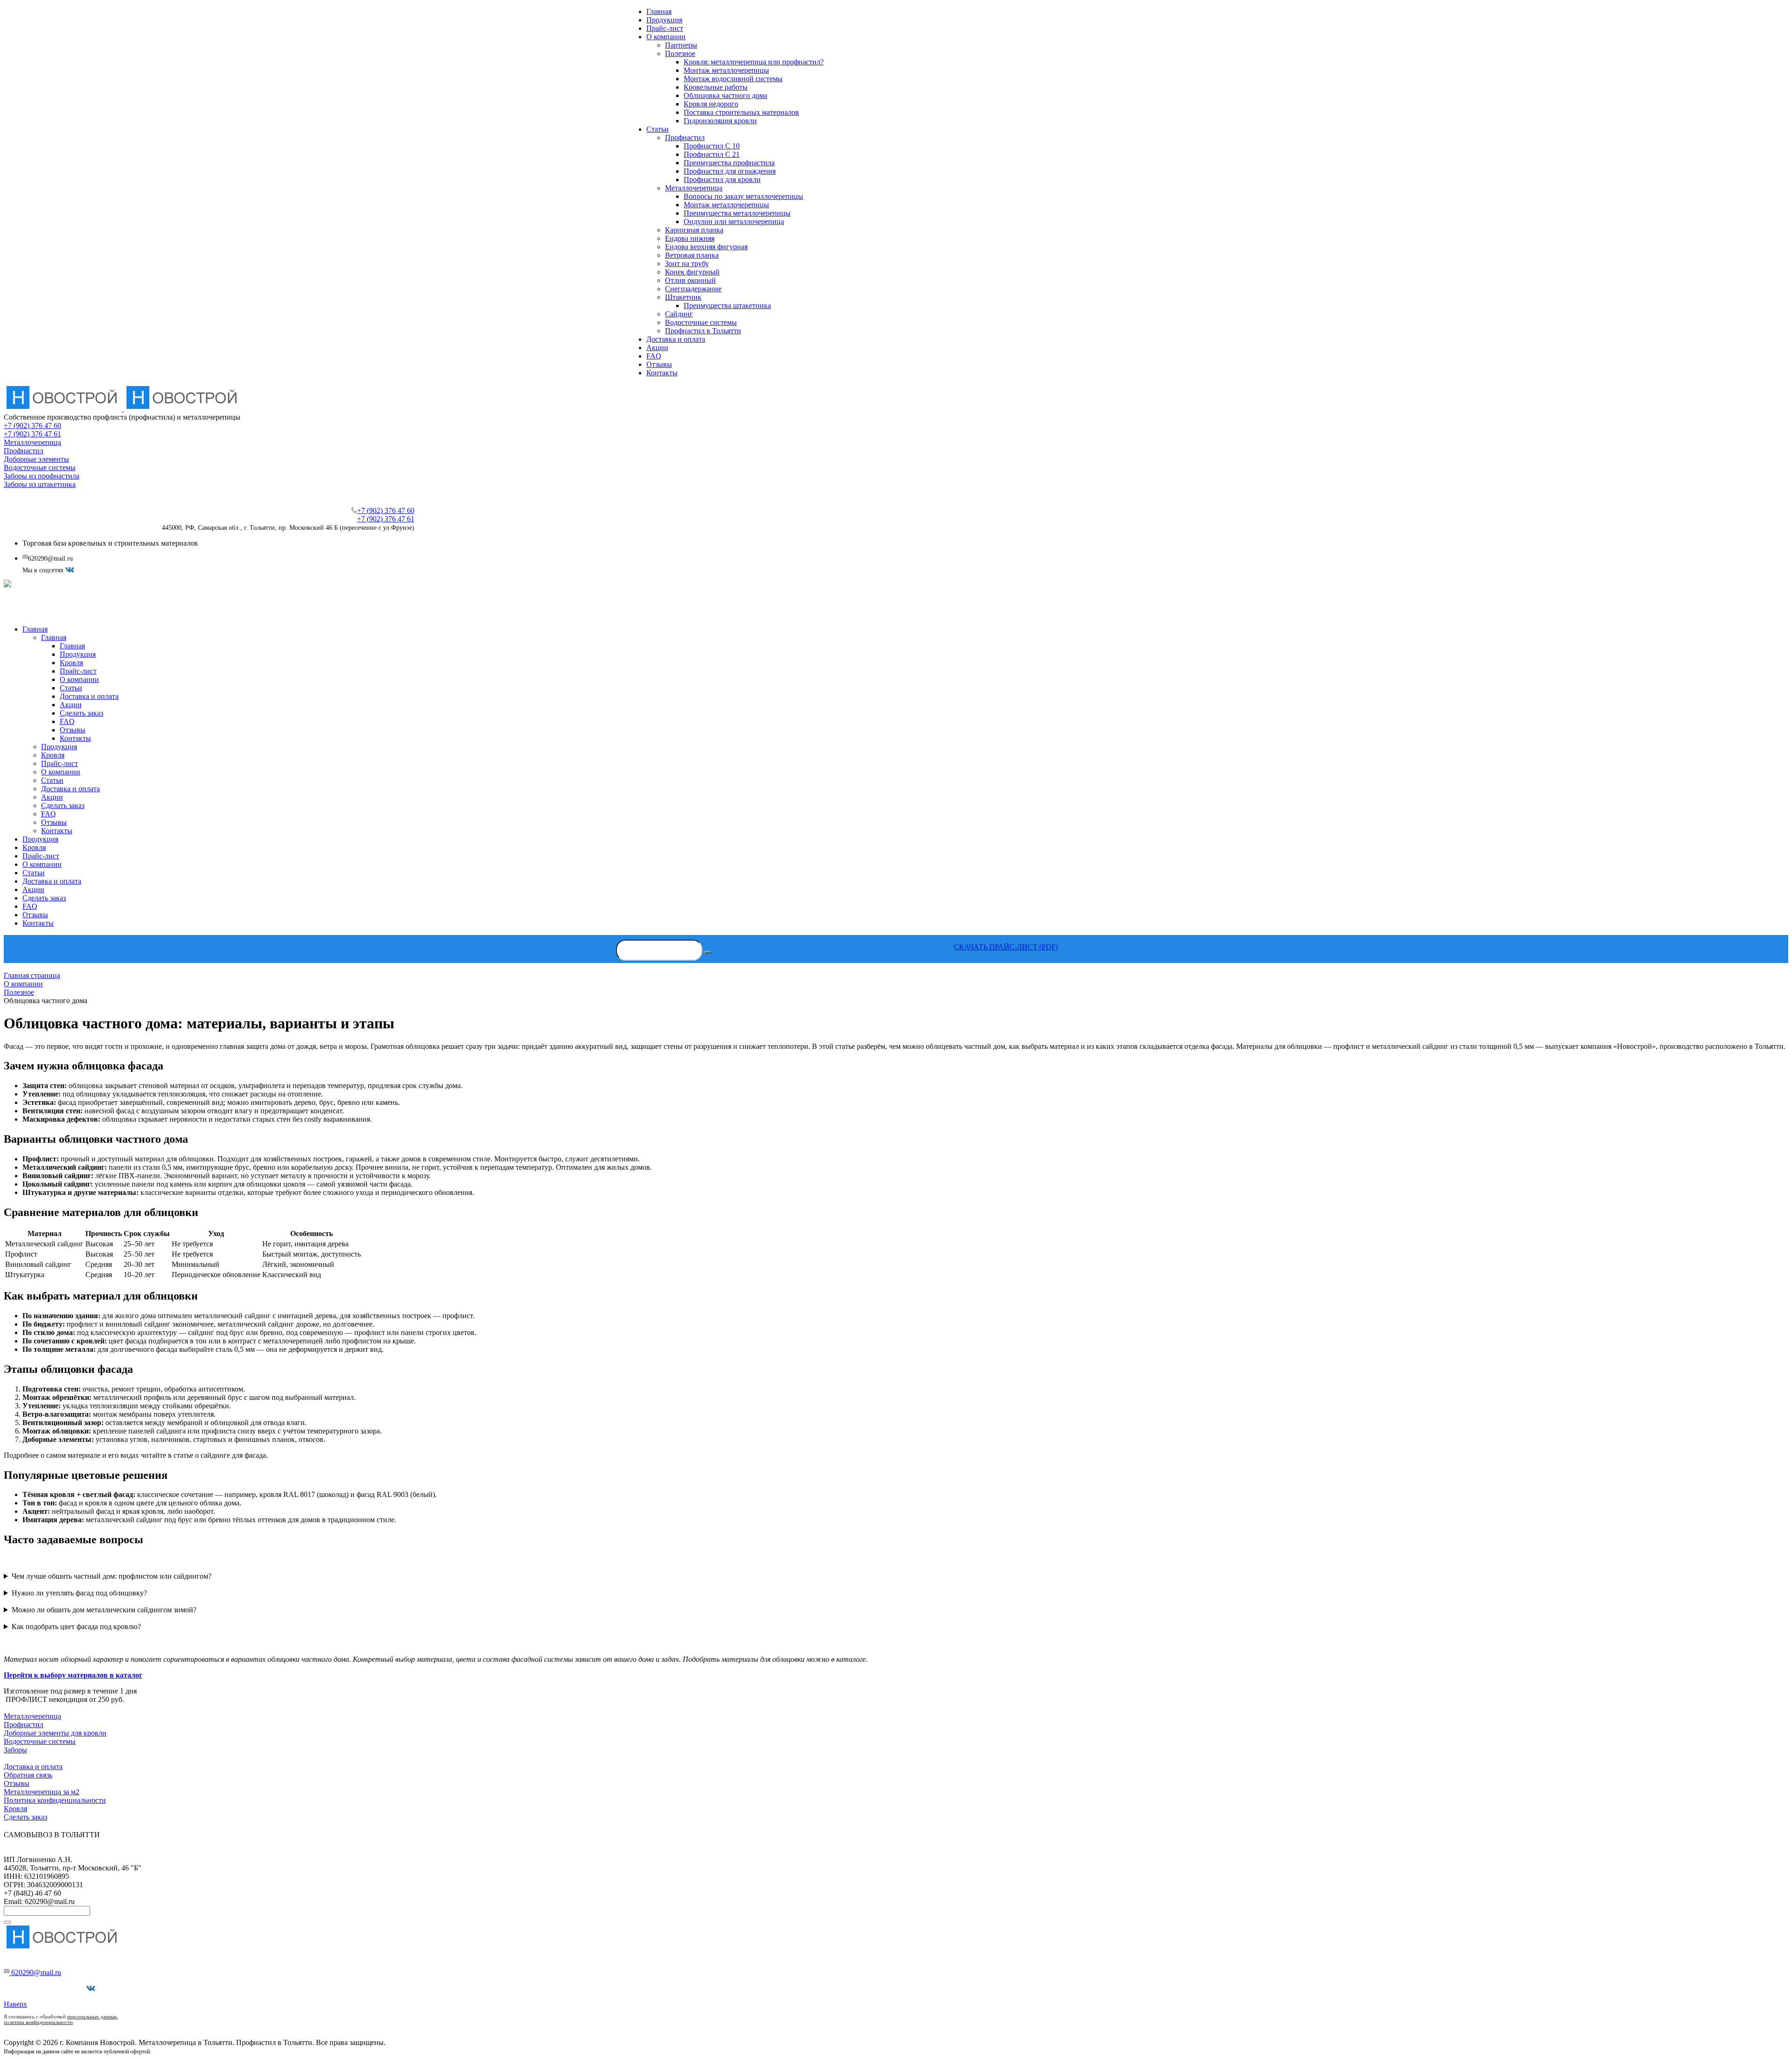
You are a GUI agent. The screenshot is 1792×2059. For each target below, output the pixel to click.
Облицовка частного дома (725, 95)
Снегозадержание (693, 289)
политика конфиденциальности (38, 2022)
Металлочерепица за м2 (42, 1792)
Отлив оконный (690, 280)
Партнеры (681, 45)
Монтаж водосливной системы (733, 79)
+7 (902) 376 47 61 (32, 434)
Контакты (662, 373)
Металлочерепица (694, 188)
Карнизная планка (694, 230)
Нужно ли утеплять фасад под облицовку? (79, 1593)
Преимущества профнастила (729, 163)
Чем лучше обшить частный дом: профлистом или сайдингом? (112, 1576)
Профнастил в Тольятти (703, 331)
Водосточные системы (701, 322)
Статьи (658, 129)
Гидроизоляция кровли (720, 121)
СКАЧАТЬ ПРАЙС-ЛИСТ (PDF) (1006, 947)
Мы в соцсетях (63, 1988)
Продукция (664, 20)
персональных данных (92, 2017)
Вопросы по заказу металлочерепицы (743, 196)
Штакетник (683, 297)
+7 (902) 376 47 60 (32, 425)
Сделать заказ (25, 1817)
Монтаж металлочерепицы (726, 70)
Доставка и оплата (676, 339)
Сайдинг (679, 314)
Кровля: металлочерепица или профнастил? (754, 62)
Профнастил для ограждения (730, 171)
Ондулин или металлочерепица (734, 221)
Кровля (15, 1809)
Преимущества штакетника (727, 306)
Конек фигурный (692, 272)
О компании (666, 37)
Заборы (15, 1750)
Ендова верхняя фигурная (706, 247)
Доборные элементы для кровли (55, 1733)
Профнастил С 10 (712, 146)
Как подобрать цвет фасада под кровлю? (76, 1627)
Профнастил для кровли (722, 179)
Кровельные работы (716, 87)
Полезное (680, 53)
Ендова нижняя (690, 238)
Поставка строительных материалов (741, 112)
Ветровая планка (692, 255)
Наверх (15, 2004)
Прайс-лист (665, 28)
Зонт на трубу (687, 264)
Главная (659, 11)
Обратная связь (28, 1775)
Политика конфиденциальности (55, 1800)
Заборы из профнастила (42, 476)
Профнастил (685, 137)
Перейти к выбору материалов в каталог (73, 1675)
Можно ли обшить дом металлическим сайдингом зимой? (104, 1610)
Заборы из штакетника (40, 484)
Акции (657, 348)
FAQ (654, 356)
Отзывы (659, 364)
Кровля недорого (711, 104)
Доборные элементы (36, 459)
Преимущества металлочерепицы (737, 213)
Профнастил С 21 (712, 154)
